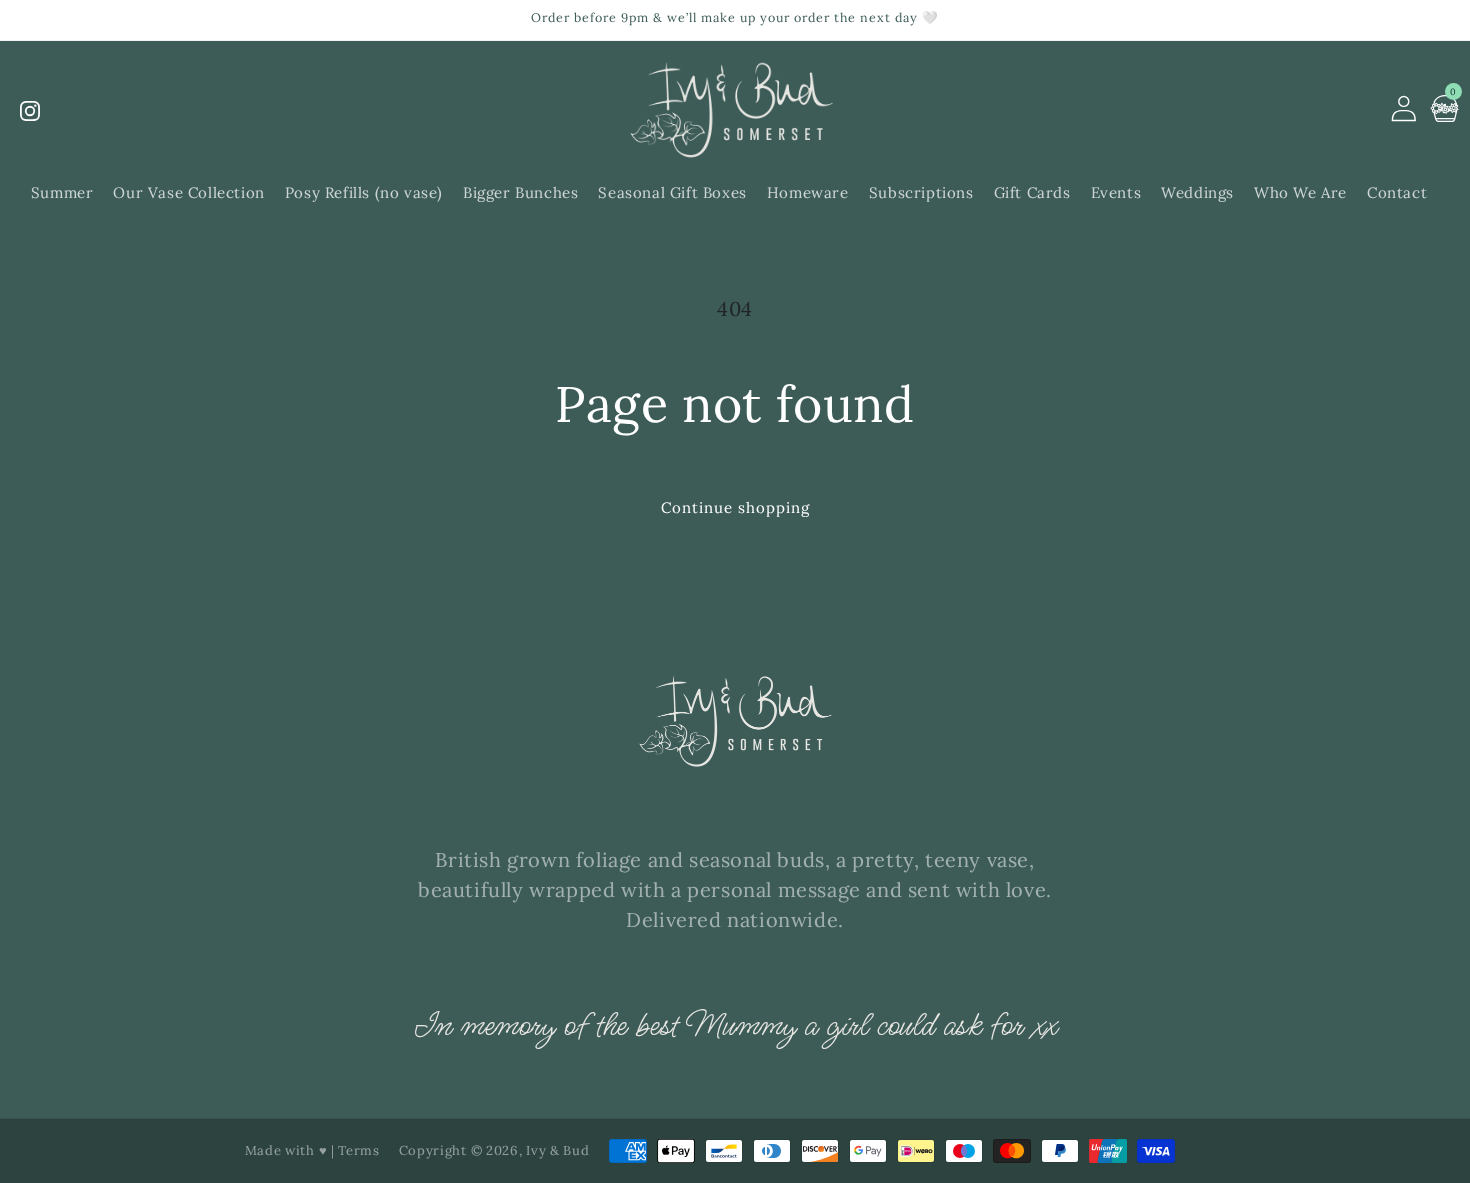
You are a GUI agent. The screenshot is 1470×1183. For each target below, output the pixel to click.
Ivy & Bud (557, 1150)
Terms (359, 1150)
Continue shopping (735, 507)
